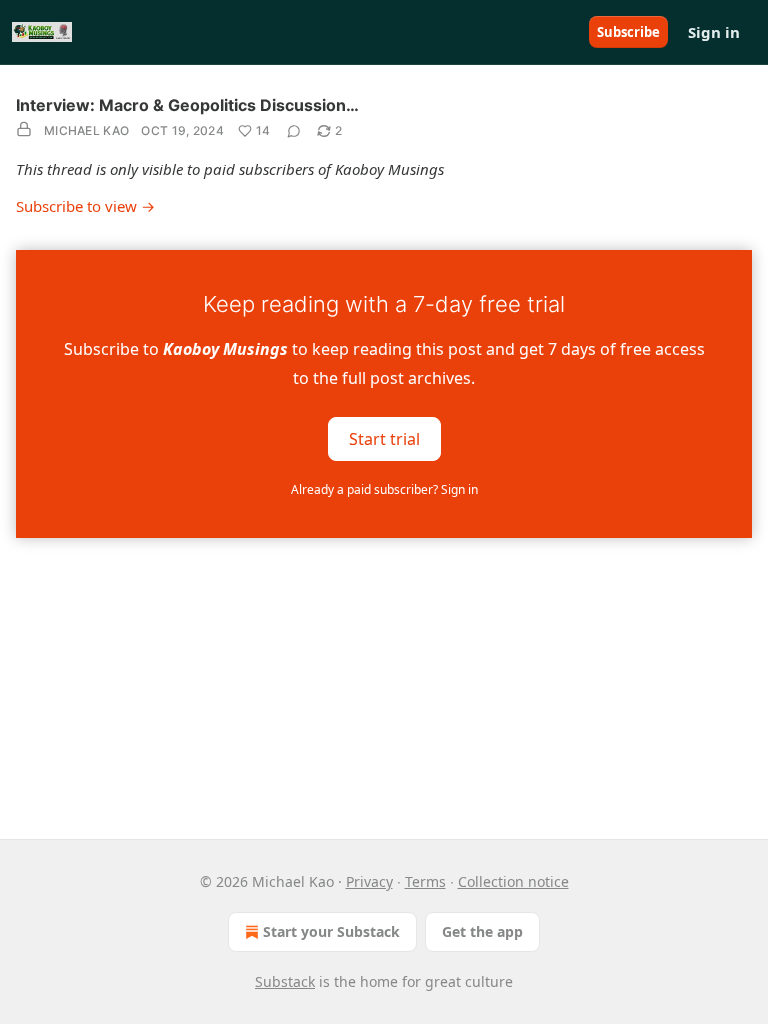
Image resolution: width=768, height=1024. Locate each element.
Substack (285, 981)
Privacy (369, 881)
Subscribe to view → (85, 206)
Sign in (714, 32)
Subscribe (628, 32)
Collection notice (513, 881)
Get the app (482, 931)
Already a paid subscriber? (384, 489)
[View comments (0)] (294, 131)
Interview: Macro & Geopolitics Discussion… (187, 105)
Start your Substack (331, 931)
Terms (425, 881)
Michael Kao (86, 130)
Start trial (384, 438)
